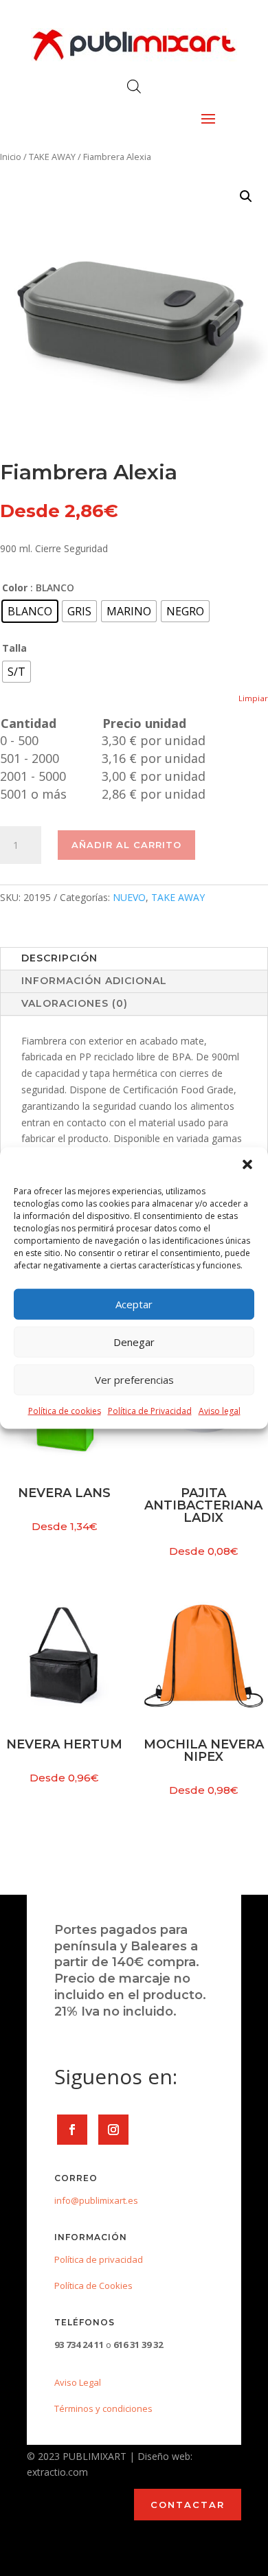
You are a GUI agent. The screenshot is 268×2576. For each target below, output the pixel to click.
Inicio (11, 157)
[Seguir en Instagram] (113, 2130)
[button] (247, 1164)
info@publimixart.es (96, 2200)
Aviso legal (220, 1410)
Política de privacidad (99, 2259)
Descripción (59, 958)
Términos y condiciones (103, 2408)
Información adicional (94, 981)
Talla (14, 648)
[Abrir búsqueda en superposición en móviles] (134, 86)
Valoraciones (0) (75, 1003)
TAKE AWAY (52, 157)
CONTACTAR (188, 2505)
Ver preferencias (134, 1380)
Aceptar (134, 1304)
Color (15, 588)
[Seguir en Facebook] (72, 2130)
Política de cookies (65, 1410)
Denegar (134, 1342)
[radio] (30, 611)
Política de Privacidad (150, 1410)
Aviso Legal (78, 2382)
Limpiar (253, 698)
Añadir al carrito (126, 845)
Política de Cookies (93, 2286)
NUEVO (129, 897)
